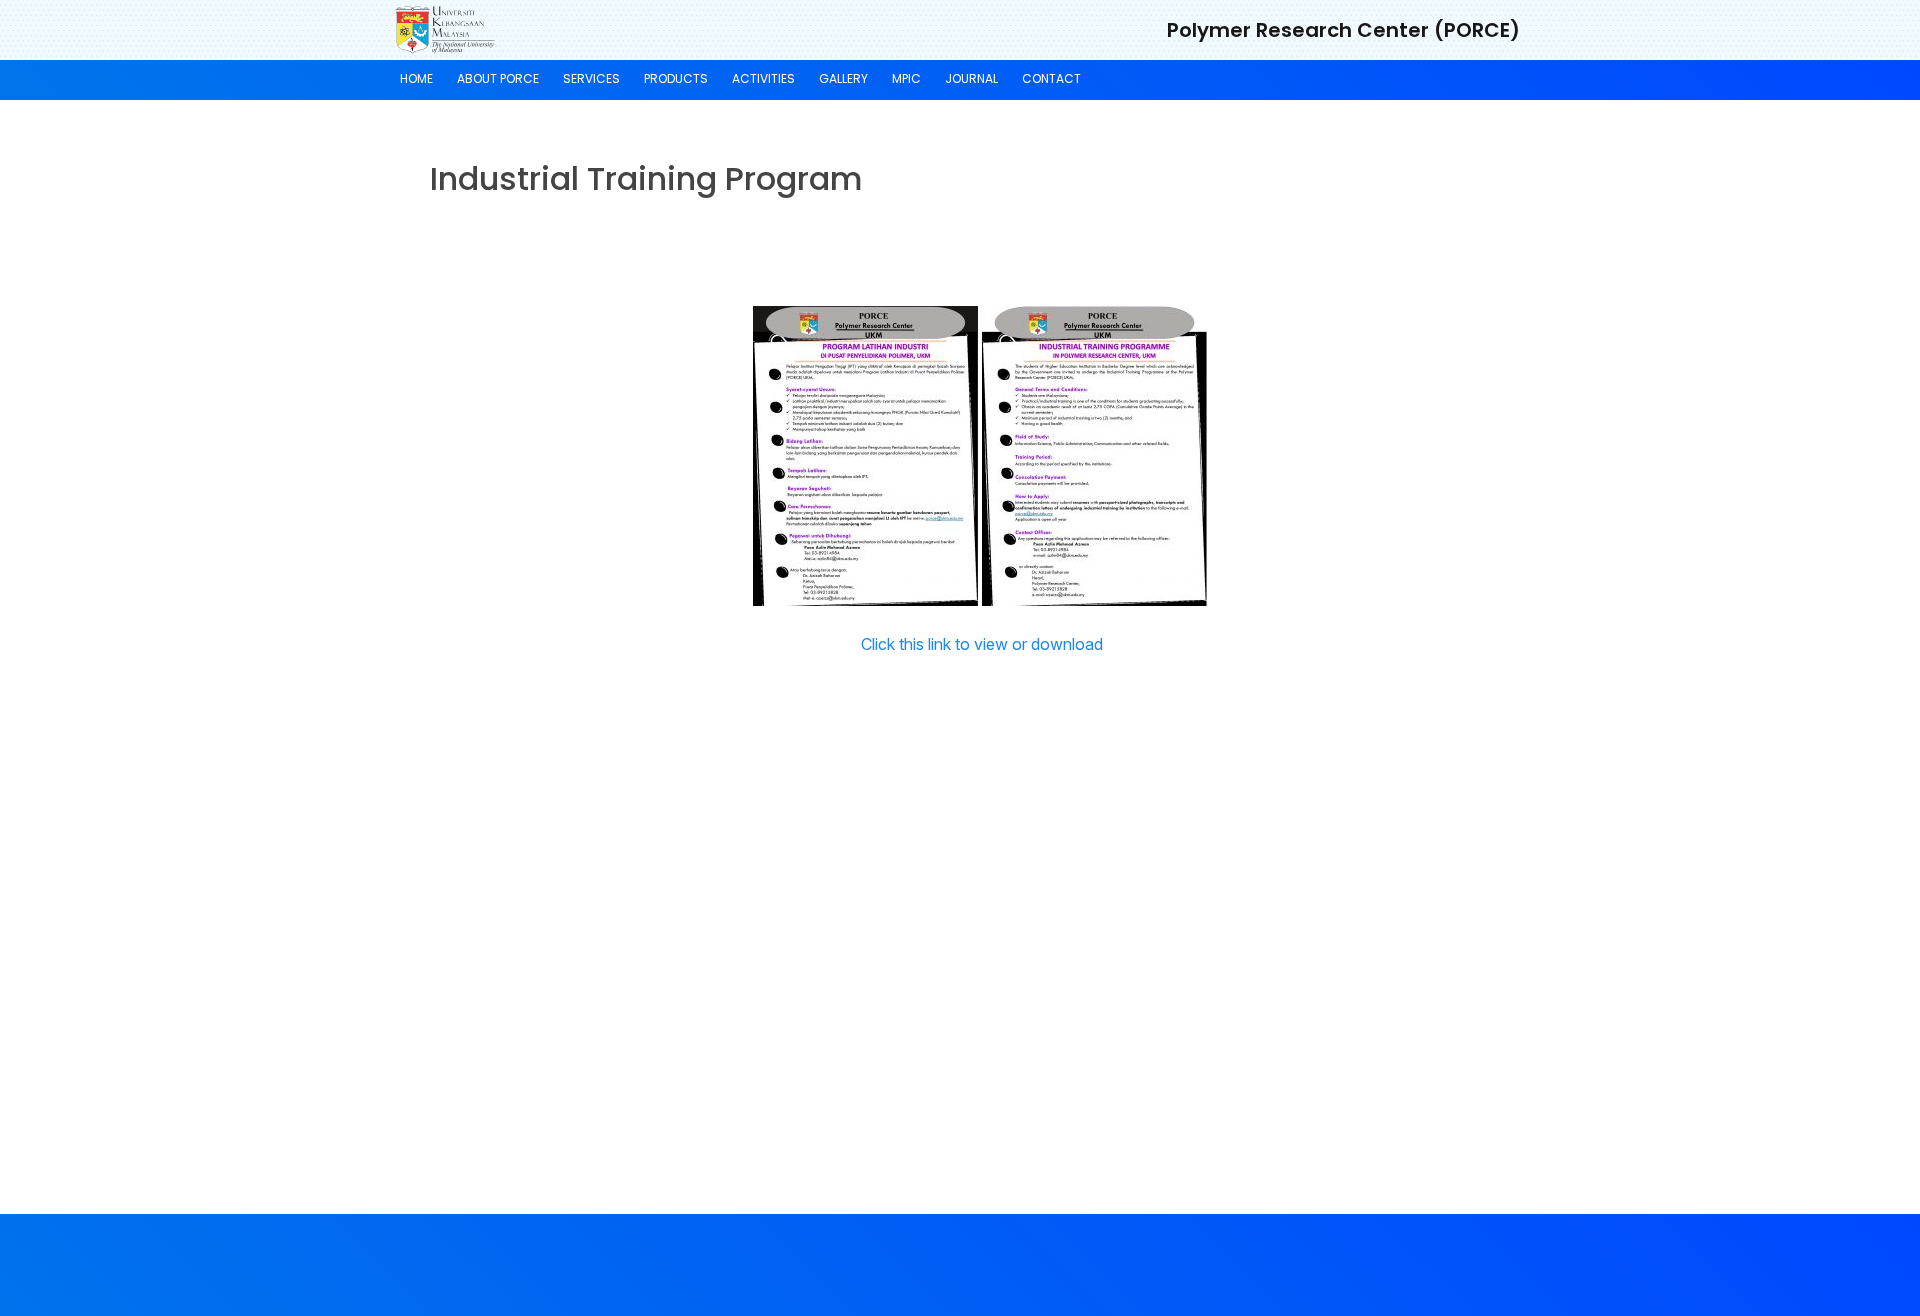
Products (676, 78)
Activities (763, 78)
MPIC (906, 78)
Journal (971, 78)
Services (591, 78)
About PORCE (498, 78)
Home (416, 78)
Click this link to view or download (982, 644)
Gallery (843, 78)
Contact (1051, 78)
